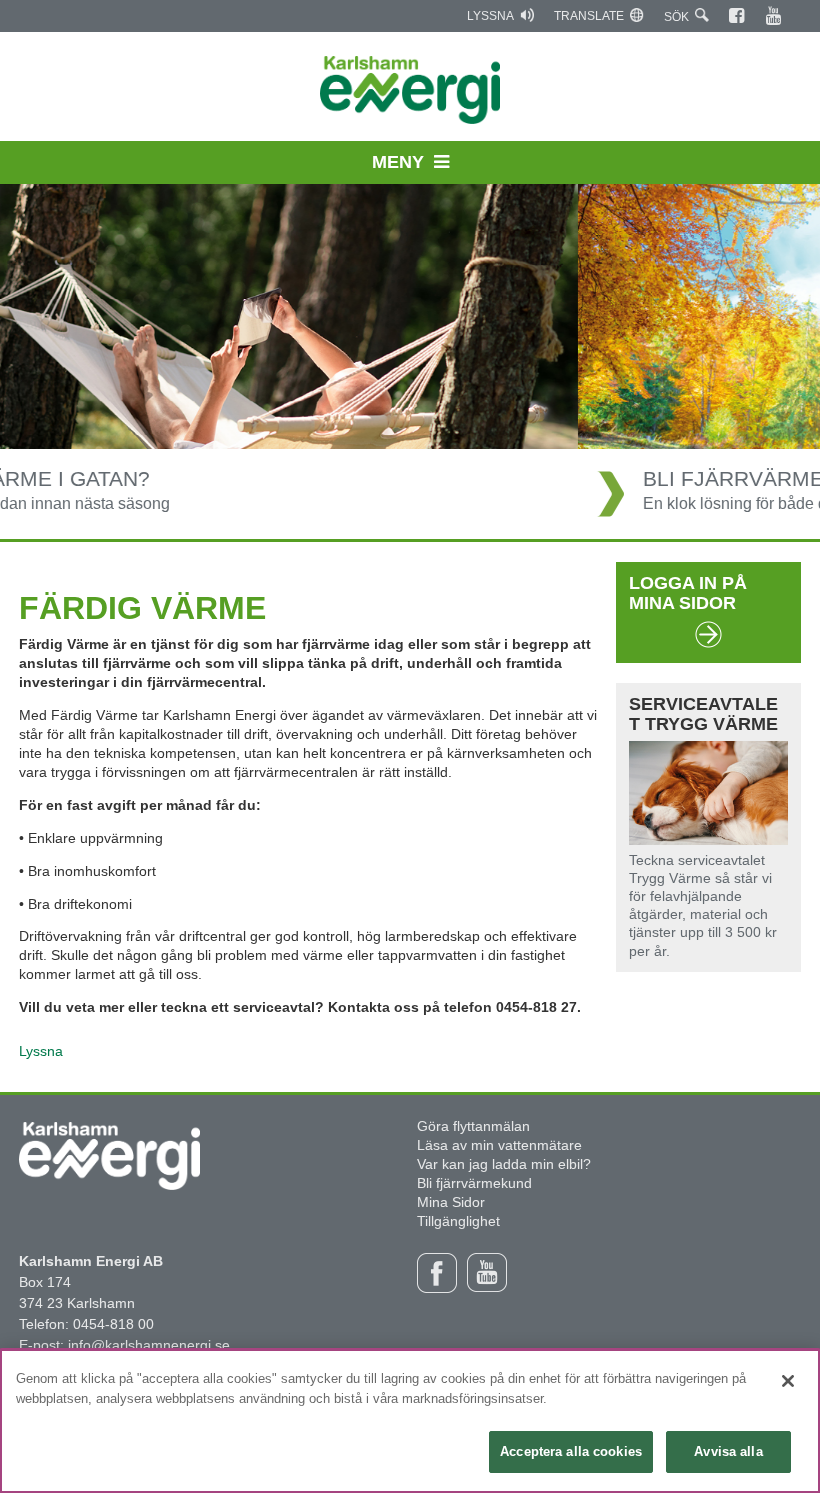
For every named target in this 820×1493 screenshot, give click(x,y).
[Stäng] (788, 1381)
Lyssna (490, 16)
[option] (410, 361)
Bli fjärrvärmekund (474, 1183)
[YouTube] (774, 16)
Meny (398, 162)
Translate (589, 16)
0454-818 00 (113, 1324)
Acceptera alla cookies (571, 1451)
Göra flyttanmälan (473, 1126)
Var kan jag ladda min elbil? (504, 1164)
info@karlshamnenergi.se (149, 1345)
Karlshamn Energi (410, 90)
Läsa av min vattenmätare (499, 1145)
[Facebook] (737, 16)
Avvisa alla (728, 1451)
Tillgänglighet (458, 1221)
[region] (410, 1421)
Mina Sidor (451, 1202)
